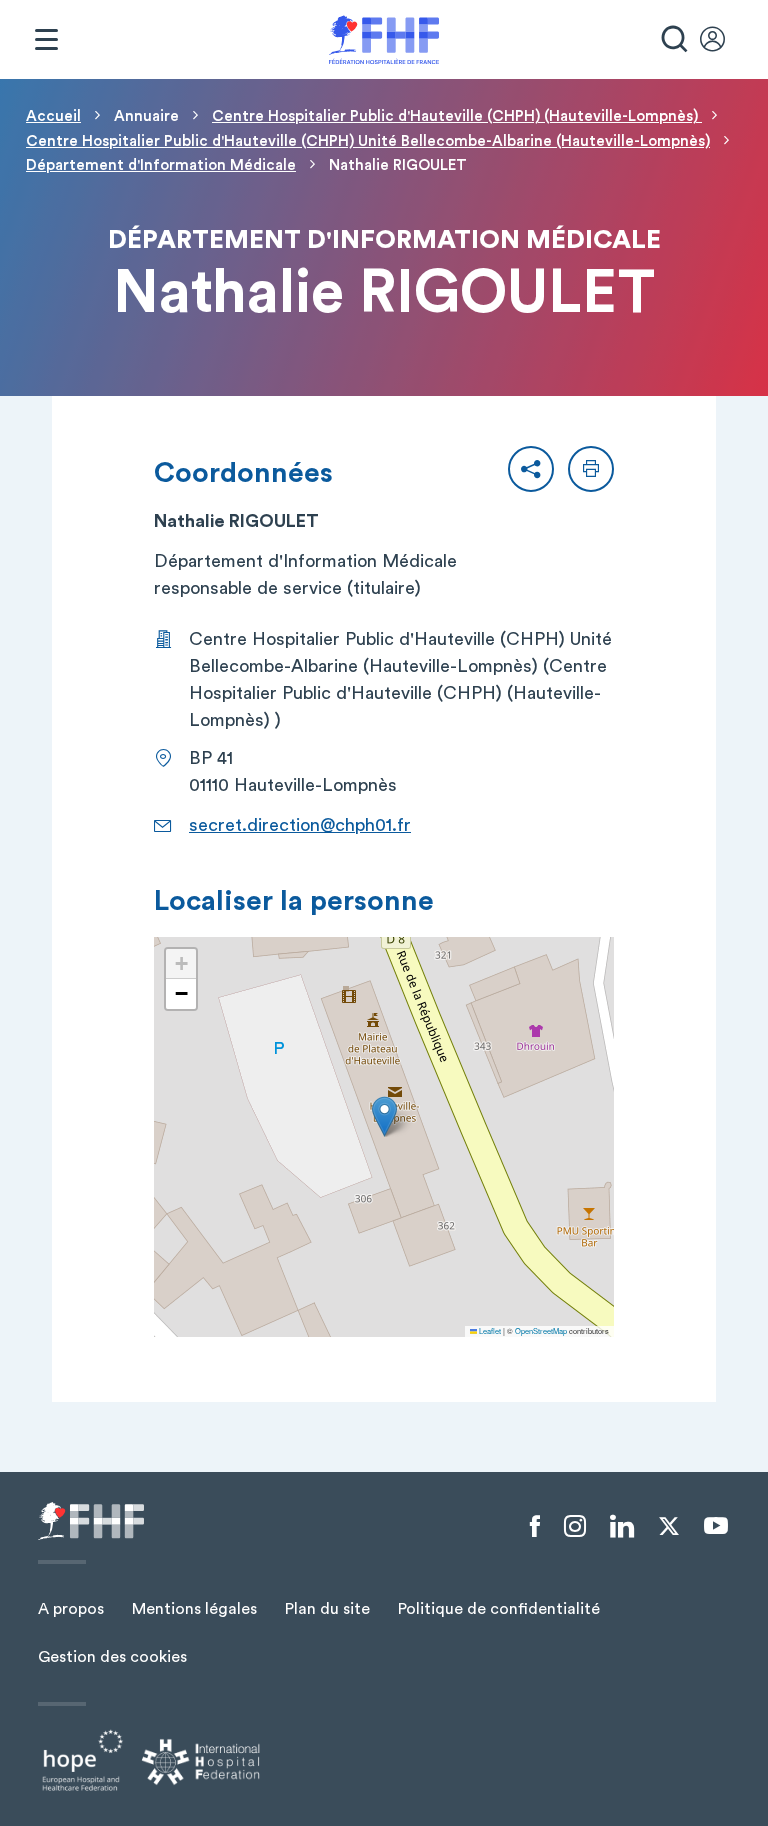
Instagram (575, 1527)
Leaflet (489, 1330)
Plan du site (327, 1609)
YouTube (716, 1526)
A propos (71, 1609)
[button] (531, 469)
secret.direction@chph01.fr (300, 825)
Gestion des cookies (112, 1657)
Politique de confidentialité (499, 1609)
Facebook (535, 1527)
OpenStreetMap (541, 1330)
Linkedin (622, 1527)
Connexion (722, 40)
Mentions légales (194, 1609)
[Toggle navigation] (46, 40)
